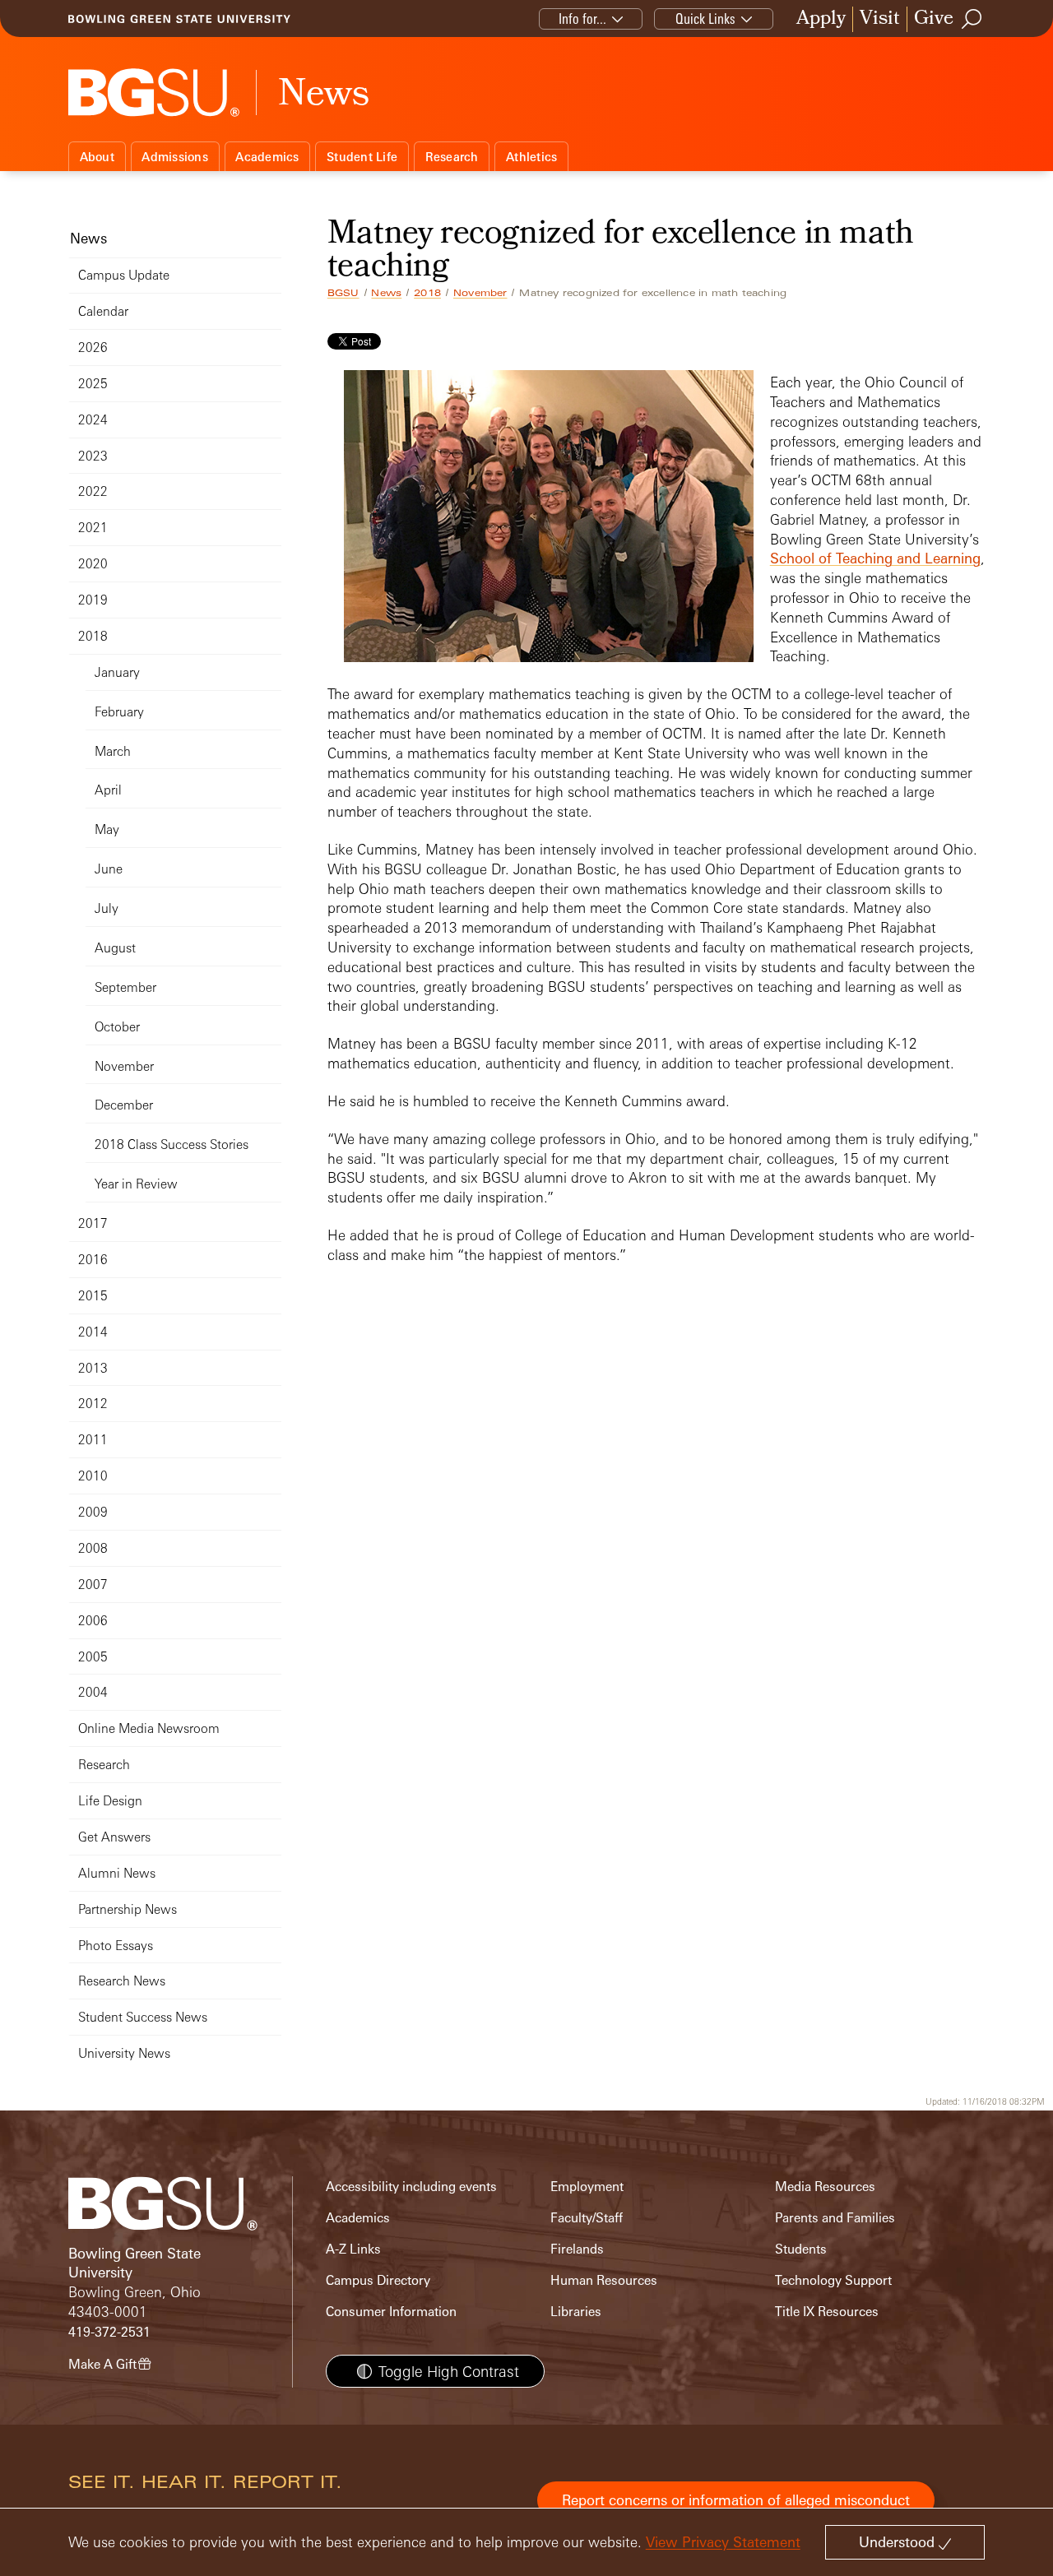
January (117, 672)
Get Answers (114, 1837)
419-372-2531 (109, 2332)
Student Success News (143, 2017)
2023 (93, 456)
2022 (93, 491)
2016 (93, 1260)
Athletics (531, 157)
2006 (93, 1621)
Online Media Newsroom (149, 1728)
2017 (93, 1223)
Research (452, 157)
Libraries (576, 2312)
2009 (93, 1512)
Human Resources (604, 2280)
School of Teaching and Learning (875, 558)
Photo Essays (116, 1946)
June (109, 869)
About (97, 157)
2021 (93, 528)
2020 (93, 564)
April (108, 790)
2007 (93, 1585)
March (113, 751)
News (386, 293)
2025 (93, 384)
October (117, 1027)
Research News (122, 1981)
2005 (93, 1657)
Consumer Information (391, 2312)
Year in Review (136, 1184)
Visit (880, 19)
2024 (93, 420)
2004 (93, 1692)
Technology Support (833, 2280)
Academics (267, 157)
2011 (93, 1440)
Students (801, 2249)
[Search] (972, 19)
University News (124, 2053)
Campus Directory (378, 2280)
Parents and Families (835, 2218)
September (125, 987)
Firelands (577, 2249)
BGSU (343, 293)
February (119, 712)
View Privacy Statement (723, 2542)
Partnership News (128, 1909)
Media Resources (825, 2187)
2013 (93, 1368)
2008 (93, 1548)
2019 (93, 600)
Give (934, 19)
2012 (93, 1404)
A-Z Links (353, 2249)
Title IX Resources (827, 2312)
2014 (93, 1332)
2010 (93, 1476)
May (107, 829)
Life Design (110, 1801)
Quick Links (705, 19)
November (480, 293)
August (115, 948)
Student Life (362, 157)
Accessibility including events (411, 2187)
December (124, 1105)
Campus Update (124, 275)
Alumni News (117, 1873)
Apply (821, 19)
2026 (93, 347)
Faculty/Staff (587, 2218)
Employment (587, 2187)
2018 (427, 293)
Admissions (175, 157)
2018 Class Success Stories (172, 1144)
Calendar (103, 311)
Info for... (582, 19)
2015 (93, 1296)
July (107, 908)
